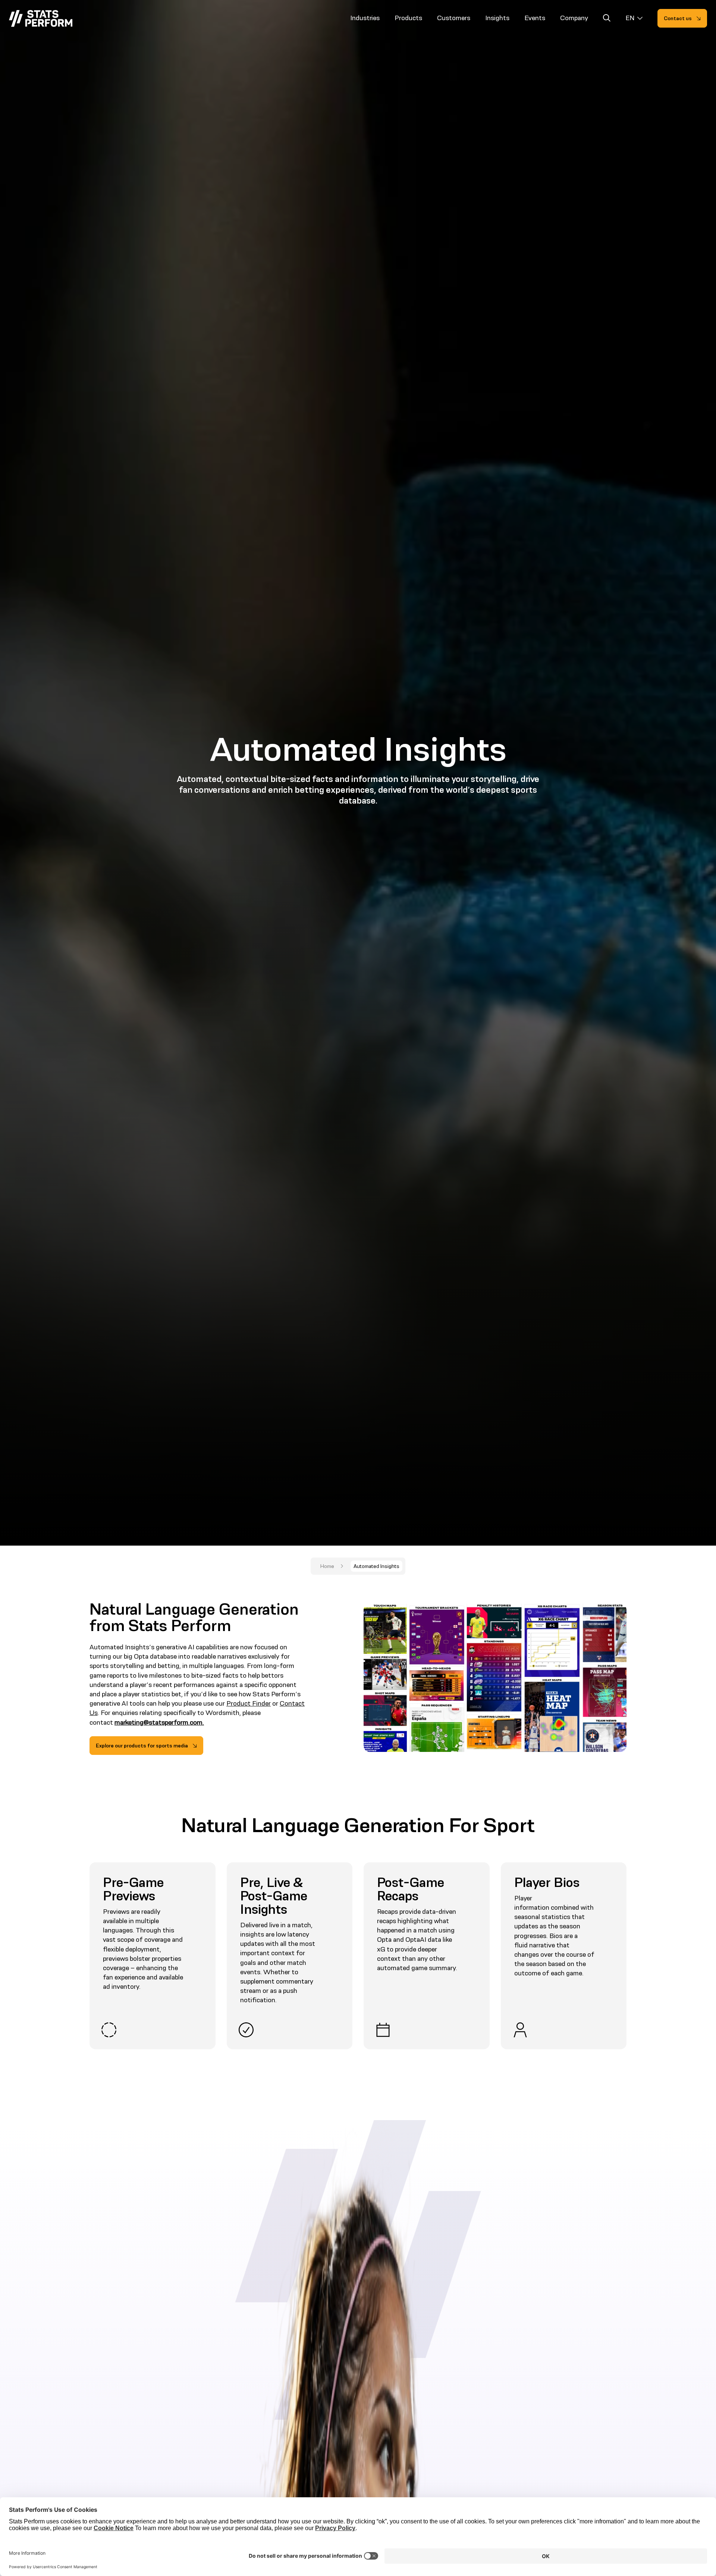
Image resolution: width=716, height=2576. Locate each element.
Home (327, 1566)
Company (574, 18)
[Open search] (607, 19)
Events (535, 18)
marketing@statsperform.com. (159, 1722)
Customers (454, 18)
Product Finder (249, 1703)
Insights (497, 18)
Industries (365, 18)
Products (408, 18)
